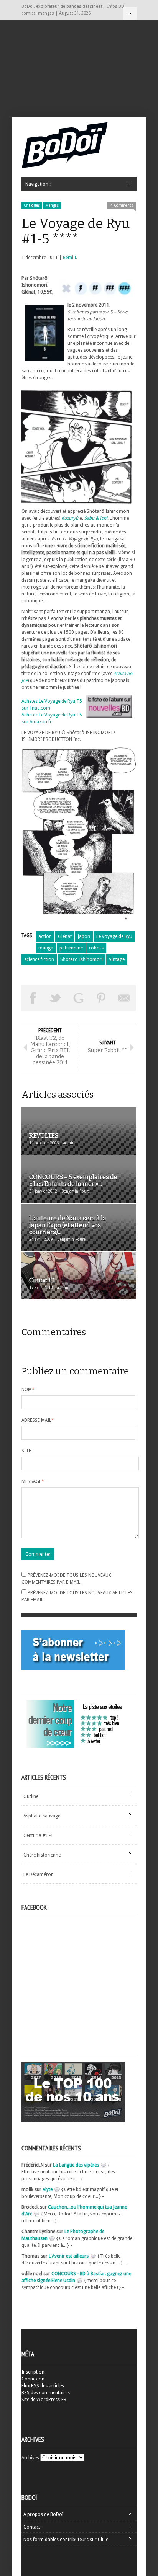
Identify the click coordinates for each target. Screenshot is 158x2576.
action (45, 936)
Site (26, 1451)
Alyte (48, 2189)
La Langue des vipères (76, 2165)
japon (84, 936)
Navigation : (130, 14)
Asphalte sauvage (42, 1816)
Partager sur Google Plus (79, 998)
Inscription (33, 2372)
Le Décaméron (39, 1874)
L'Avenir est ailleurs (69, 2256)
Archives (30, 2458)
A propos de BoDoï (43, 2514)
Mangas (52, 205)
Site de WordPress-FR (44, 2400)
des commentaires (46, 2393)
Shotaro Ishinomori (81, 959)
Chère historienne (42, 1855)
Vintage (117, 959)
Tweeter (56, 998)
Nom (28, 1390)
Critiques (32, 205)
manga (46, 948)
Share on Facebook (33, 998)
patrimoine (71, 948)
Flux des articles (43, 2386)
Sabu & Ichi (96, 518)
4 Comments (122, 205)
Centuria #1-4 (38, 1835)
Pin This (102, 998)
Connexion (33, 2379)
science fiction (39, 959)
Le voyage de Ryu (114, 936)
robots (96, 948)
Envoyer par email (124, 998)
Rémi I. (70, 258)
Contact (32, 2527)
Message (33, 1481)
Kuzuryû (70, 518)
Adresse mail (38, 1420)
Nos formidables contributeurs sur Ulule (66, 2540)
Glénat (65, 936)
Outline (31, 1796)
